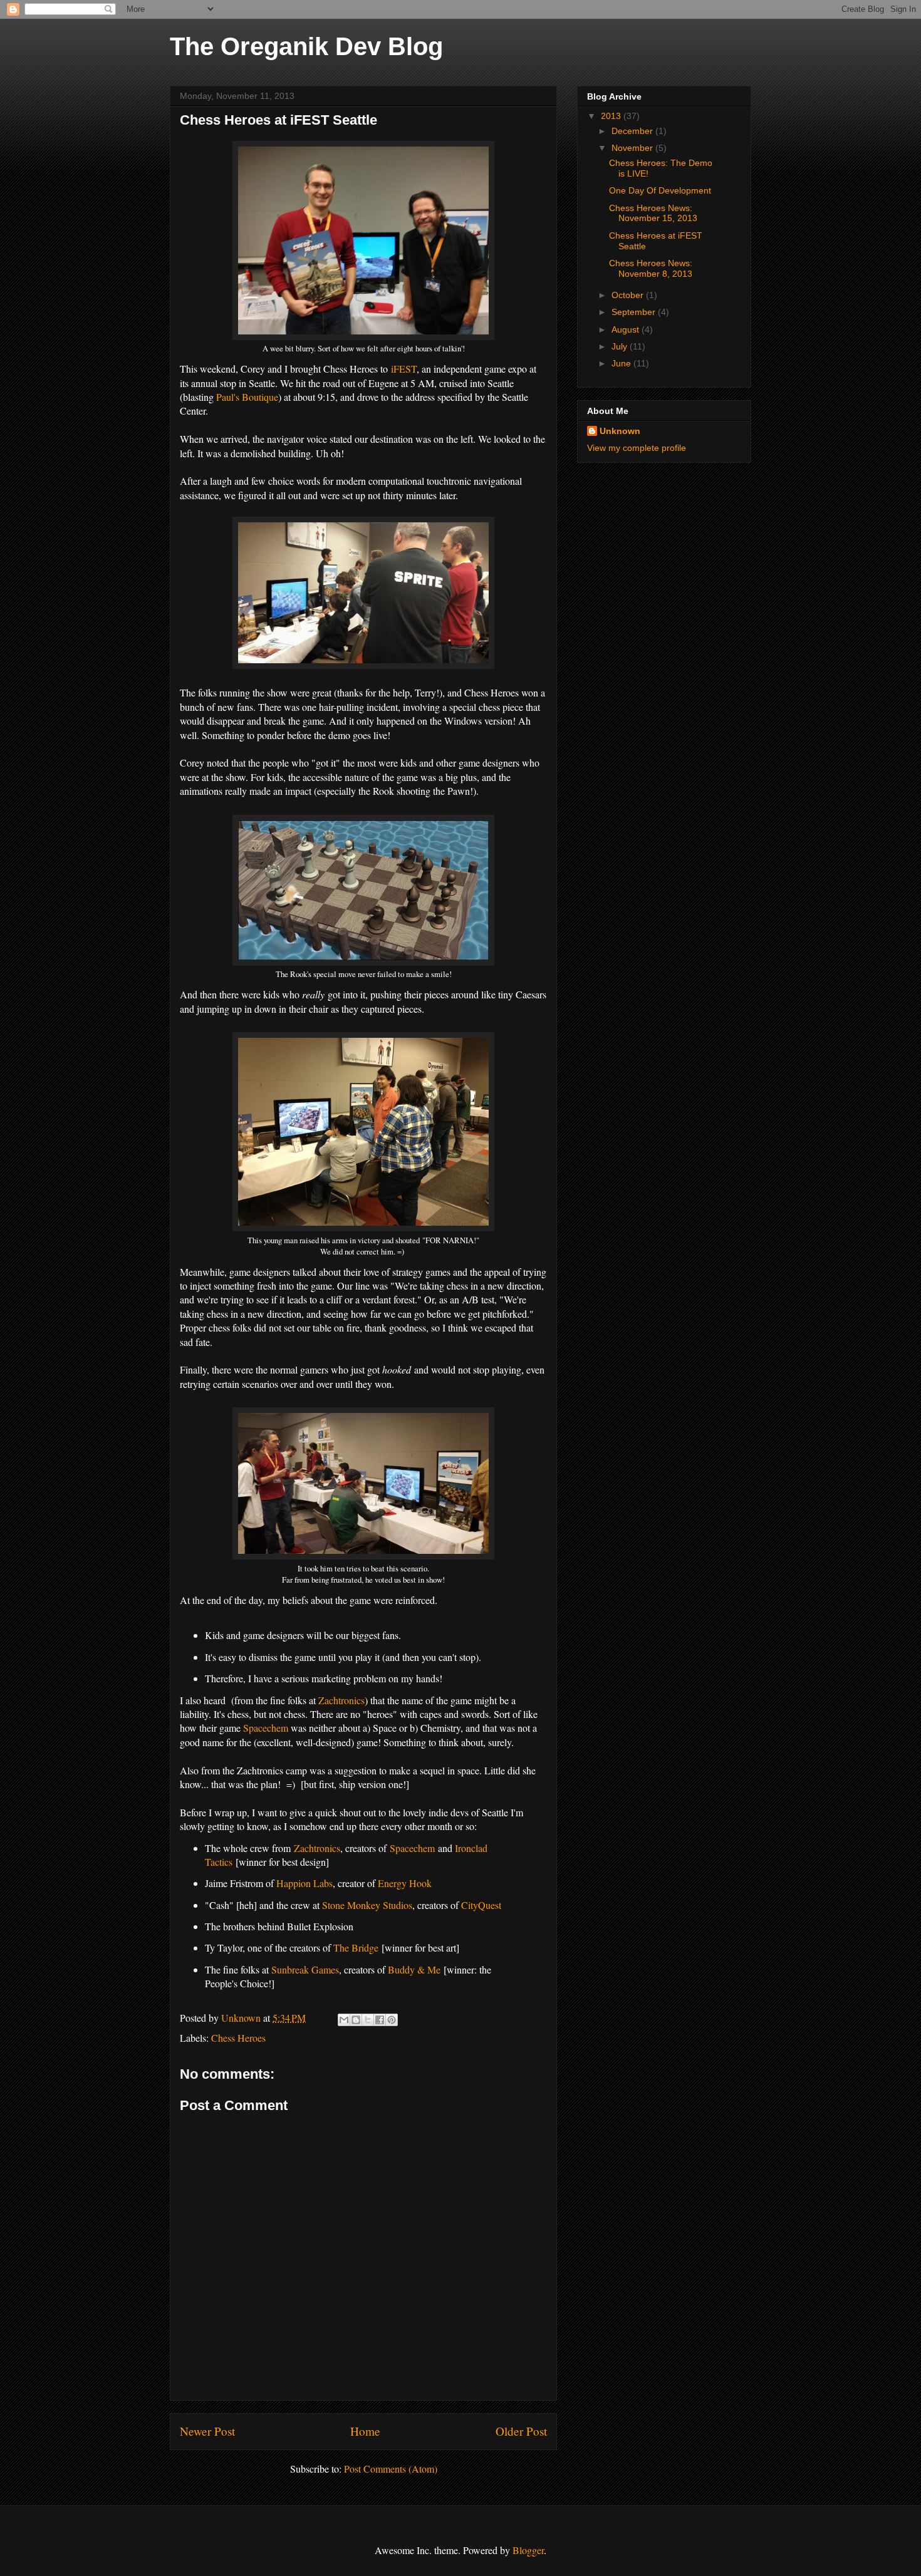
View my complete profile (637, 448)
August (627, 329)
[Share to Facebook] (380, 2020)
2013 (612, 116)
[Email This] (344, 2020)
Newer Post (207, 2431)
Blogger (528, 2550)
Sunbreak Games (305, 1969)
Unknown (620, 431)
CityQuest (481, 1905)
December (633, 131)
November (633, 148)
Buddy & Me (414, 1969)
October (629, 295)
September (635, 312)
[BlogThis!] (356, 2020)
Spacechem (266, 1728)
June (622, 363)
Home (365, 2431)
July (621, 346)
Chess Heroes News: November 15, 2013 (653, 213)
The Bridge (356, 1948)
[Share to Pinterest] (392, 2020)
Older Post (521, 2431)
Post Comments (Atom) (391, 2469)
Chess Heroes (238, 2038)
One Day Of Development (660, 190)
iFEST (404, 369)
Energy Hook (405, 1883)
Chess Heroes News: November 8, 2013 (651, 268)
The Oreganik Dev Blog (306, 46)
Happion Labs (304, 1883)
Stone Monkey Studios (367, 1905)
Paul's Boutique (247, 397)
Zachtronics (341, 1700)
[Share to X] (368, 2020)
